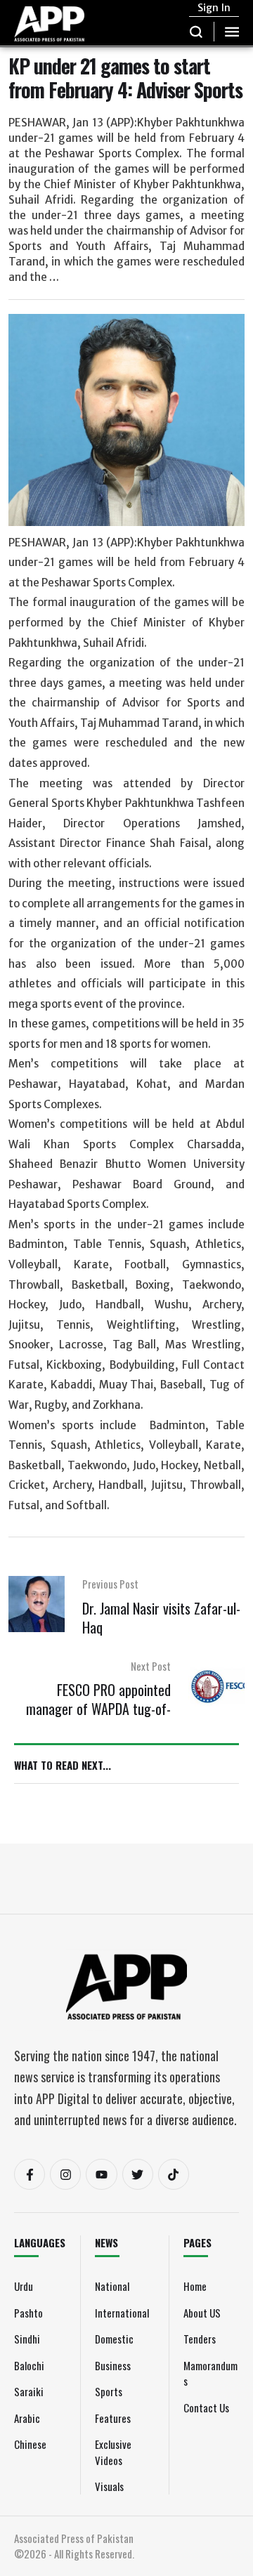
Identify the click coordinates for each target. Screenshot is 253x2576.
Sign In (214, 8)
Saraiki (29, 2391)
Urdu (24, 2286)
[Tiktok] (174, 2174)
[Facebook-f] (30, 2174)
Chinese (30, 2444)
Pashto (28, 2313)
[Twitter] (138, 2174)
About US (202, 2313)
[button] (196, 32)
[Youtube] (101, 2174)
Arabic (27, 2418)
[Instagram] (65, 2174)
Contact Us (206, 2407)
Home (195, 2286)
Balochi (29, 2365)
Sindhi (27, 2339)
